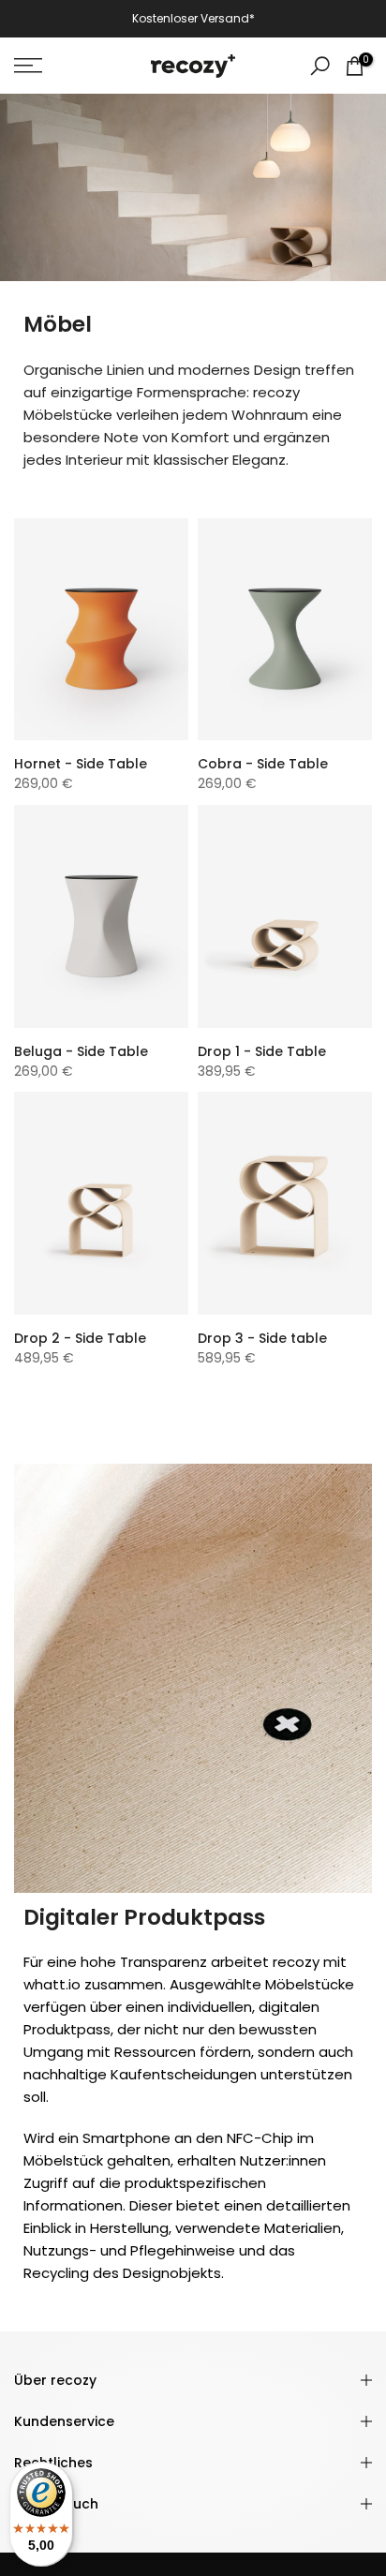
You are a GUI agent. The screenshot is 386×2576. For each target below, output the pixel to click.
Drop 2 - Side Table (80, 1338)
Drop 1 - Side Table (262, 1051)
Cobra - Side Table (263, 764)
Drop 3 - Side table (262, 1338)
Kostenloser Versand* (193, 18)
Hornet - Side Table (81, 764)
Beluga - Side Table (81, 1051)
